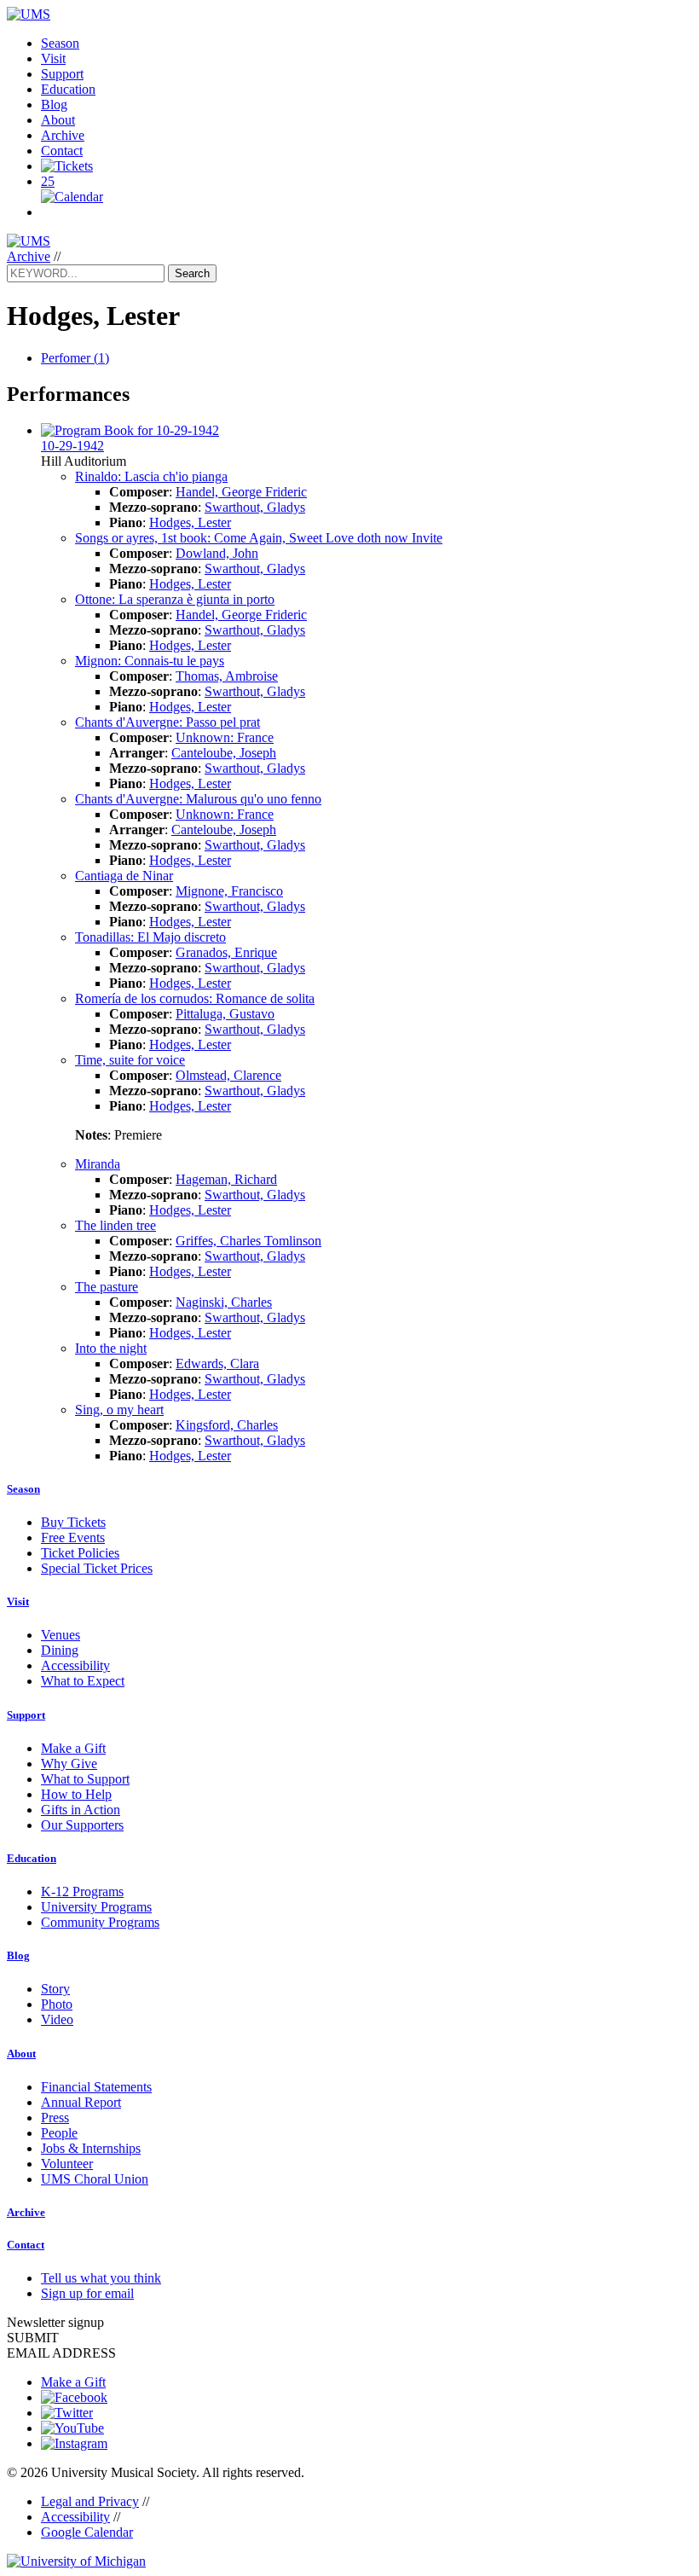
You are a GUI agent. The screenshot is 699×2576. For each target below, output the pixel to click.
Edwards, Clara (217, 1363)
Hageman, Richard (226, 1179)
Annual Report (81, 2102)
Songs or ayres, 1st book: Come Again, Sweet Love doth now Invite (259, 538)
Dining (60, 1650)
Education (68, 89)
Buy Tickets (73, 1522)
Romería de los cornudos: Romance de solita (195, 998)
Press (55, 2118)
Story (55, 1989)
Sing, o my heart (119, 1410)
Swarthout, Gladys (255, 507)
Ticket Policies (80, 1553)
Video (57, 2019)
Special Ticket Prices (97, 1568)
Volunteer (67, 2164)
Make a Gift (73, 1748)
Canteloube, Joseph (224, 753)
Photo (57, 2004)
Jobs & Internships (91, 2148)
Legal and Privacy (90, 2501)
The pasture (107, 1287)
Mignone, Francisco (229, 891)
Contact (62, 151)
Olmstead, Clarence (228, 1075)
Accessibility (75, 1665)
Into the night (111, 1348)
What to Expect (83, 1681)
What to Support (85, 1779)
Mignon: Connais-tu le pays (150, 661)
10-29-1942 (72, 446)
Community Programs (100, 1922)
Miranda (98, 1164)
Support (62, 74)
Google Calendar (87, 2532)
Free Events (73, 1537)
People (59, 2133)
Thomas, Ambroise (227, 676)
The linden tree (116, 1225)
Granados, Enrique (226, 952)
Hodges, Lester (190, 522)
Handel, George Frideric (241, 492)
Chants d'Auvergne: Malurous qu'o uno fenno (198, 799)
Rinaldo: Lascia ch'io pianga (151, 476)
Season (60, 43)
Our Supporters (82, 1825)
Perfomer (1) (75, 358)
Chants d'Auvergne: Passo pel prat (168, 722)
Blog (54, 104)
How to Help (76, 1794)
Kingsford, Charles (227, 1425)
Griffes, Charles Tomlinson (248, 1241)
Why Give (69, 1764)
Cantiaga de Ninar (124, 876)
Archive (63, 135)
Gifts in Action (81, 1810)
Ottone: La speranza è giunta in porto (175, 599)
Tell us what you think (101, 2278)
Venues (61, 1635)
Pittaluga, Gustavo (225, 1014)
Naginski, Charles (224, 1302)
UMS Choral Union (95, 2179)
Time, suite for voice (130, 1060)
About (58, 120)
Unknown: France (225, 737)
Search (192, 273)
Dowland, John (217, 553)
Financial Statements (96, 2087)
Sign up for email (87, 2293)
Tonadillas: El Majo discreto (150, 937)
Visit (53, 58)
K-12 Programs (82, 1891)
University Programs (96, 1907)
